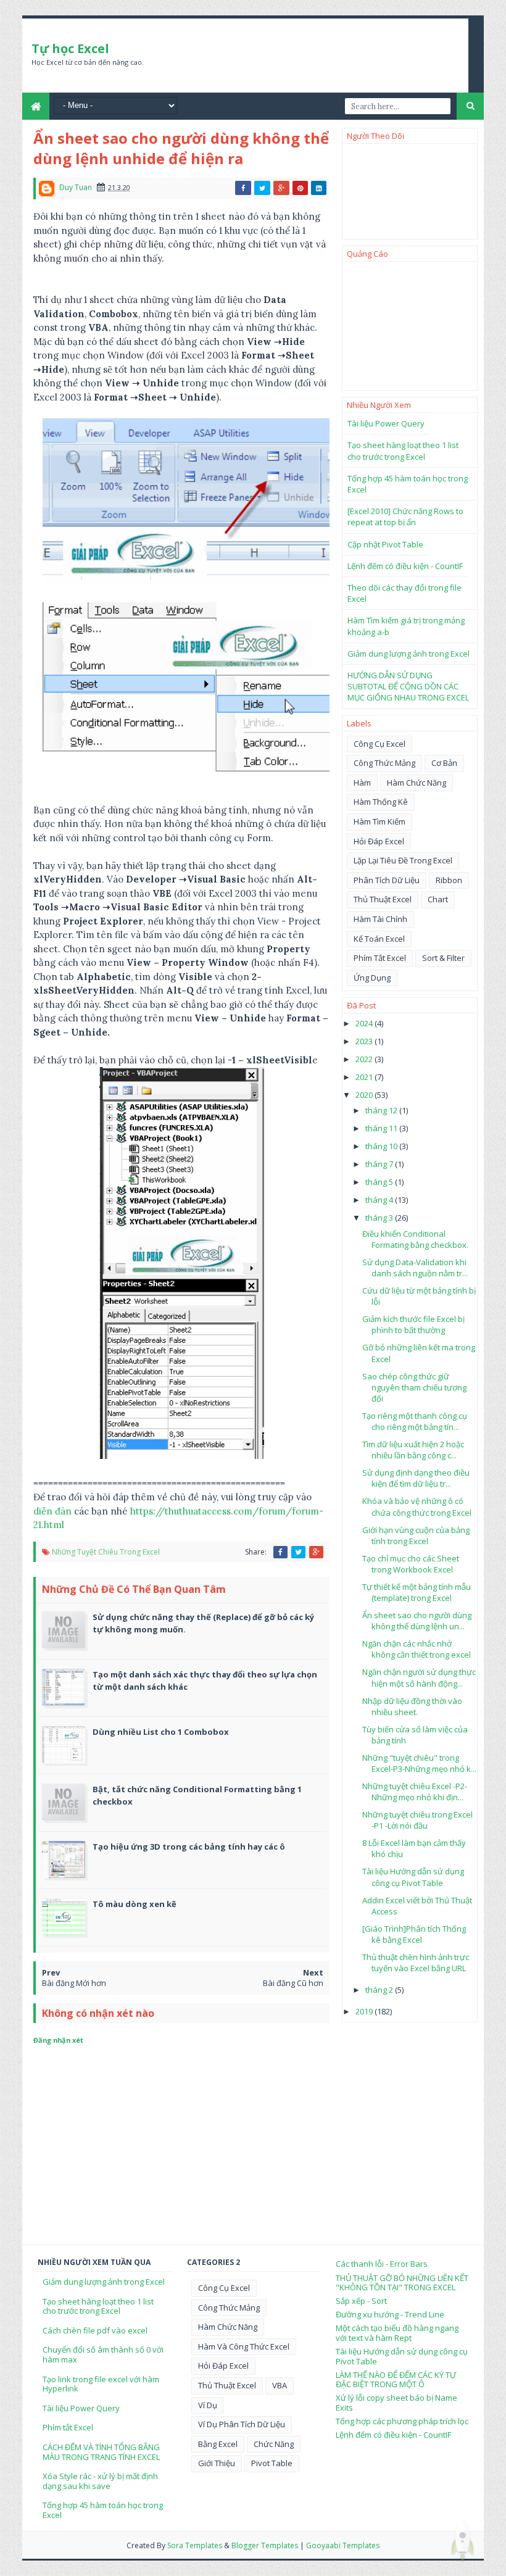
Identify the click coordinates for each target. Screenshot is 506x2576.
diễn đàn (52, 1511)
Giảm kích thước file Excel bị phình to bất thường (413, 1324)
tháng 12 (382, 1110)
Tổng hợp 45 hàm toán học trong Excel (103, 2510)
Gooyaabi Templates (343, 2545)
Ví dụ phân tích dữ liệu (242, 2424)
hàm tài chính (380, 919)
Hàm (362, 783)
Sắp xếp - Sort (361, 2301)
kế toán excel (379, 939)
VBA (280, 2385)
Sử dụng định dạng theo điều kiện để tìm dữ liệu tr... (416, 1478)
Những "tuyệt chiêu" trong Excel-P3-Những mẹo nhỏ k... (419, 1763)
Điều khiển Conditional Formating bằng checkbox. (415, 1239)
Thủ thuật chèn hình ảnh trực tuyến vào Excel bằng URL (416, 1963)
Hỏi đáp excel (379, 841)
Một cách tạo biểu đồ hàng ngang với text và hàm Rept (397, 2333)
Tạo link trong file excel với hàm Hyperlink (101, 2384)
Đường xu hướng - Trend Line (390, 2314)
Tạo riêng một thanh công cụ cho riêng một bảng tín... (415, 1421)
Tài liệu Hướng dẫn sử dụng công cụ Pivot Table (413, 1877)
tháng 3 (380, 1218)
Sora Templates (195, 2545)
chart (438, 899)
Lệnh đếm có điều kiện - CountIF (405, 566)
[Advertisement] (410, 326)
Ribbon (449, 880)
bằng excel (218, 2444)
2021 (365, 1077)
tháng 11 (382, 1128)
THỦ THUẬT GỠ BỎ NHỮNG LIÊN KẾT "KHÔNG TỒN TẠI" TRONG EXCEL (402, 2283)
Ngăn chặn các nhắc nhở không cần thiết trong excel (417, 1649)
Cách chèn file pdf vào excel (95, 2330)
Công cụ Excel (379, 744)
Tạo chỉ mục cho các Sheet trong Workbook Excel (411, 1564)
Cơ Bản (444, 763)
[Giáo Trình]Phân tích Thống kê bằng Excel (414, 1934)
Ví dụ (208, 2405)
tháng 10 (382, 1146)
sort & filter (443, 958)
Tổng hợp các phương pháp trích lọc (402, 2421)
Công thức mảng (384, 763)
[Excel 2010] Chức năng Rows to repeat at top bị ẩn (405, 517)
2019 (365, 2011)
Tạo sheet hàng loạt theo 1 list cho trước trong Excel (403, 451)
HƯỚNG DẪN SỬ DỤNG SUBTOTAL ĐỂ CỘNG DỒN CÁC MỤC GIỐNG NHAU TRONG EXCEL (408, 686)
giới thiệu (217, 2463)
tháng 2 (380, 1990)
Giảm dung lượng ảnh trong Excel (409, 654)
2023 (365, 1041)
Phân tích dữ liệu (387, 880)
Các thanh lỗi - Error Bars (382, 2264)
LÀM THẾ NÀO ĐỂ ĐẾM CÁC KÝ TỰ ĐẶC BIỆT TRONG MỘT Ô (396, 2380)
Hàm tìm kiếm (379, 821)
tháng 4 (380, 1200)
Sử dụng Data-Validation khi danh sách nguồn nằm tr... (415, 1268)
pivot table (272, 2463)
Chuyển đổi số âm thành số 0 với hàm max (103, 2354)
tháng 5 (380, 1182)
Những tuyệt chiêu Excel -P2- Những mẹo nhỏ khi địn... (415, 1792)
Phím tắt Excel (68, 2427)
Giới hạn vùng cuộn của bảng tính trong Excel (416, 1535)
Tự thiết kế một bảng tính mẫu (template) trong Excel (417, 1592)
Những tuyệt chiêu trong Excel (106, 1552)
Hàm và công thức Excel (244, 2346)
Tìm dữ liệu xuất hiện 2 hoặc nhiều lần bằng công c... (413, 1450)
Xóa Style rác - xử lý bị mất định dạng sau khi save (100, 2481)
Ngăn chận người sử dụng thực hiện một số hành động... (419, 1677)
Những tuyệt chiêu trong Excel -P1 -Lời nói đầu (417, 1820)
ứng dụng (372, 978)
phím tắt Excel (380, 958)
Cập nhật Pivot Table (385, 544)
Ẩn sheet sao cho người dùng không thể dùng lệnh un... (417, 1621)
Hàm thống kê (381, 802)
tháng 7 (380, 1164)
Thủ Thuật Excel (383, 899)
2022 (365, 1059)
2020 (365, 1095)
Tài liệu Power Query (386, 423)
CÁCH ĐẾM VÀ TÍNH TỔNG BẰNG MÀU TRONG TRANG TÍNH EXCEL (101, 2452)
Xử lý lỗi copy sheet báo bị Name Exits (396, 2403)
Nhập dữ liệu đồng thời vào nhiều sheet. (412, 1706)
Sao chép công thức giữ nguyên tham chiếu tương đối (414, 1387)
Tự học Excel (70, 48)
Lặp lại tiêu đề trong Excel (403, 860)
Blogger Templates (265, 2545)
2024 (365, 1023)
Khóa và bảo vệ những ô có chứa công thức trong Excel (417, 1506)
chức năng (274, 2444)
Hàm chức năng (417, 783)
